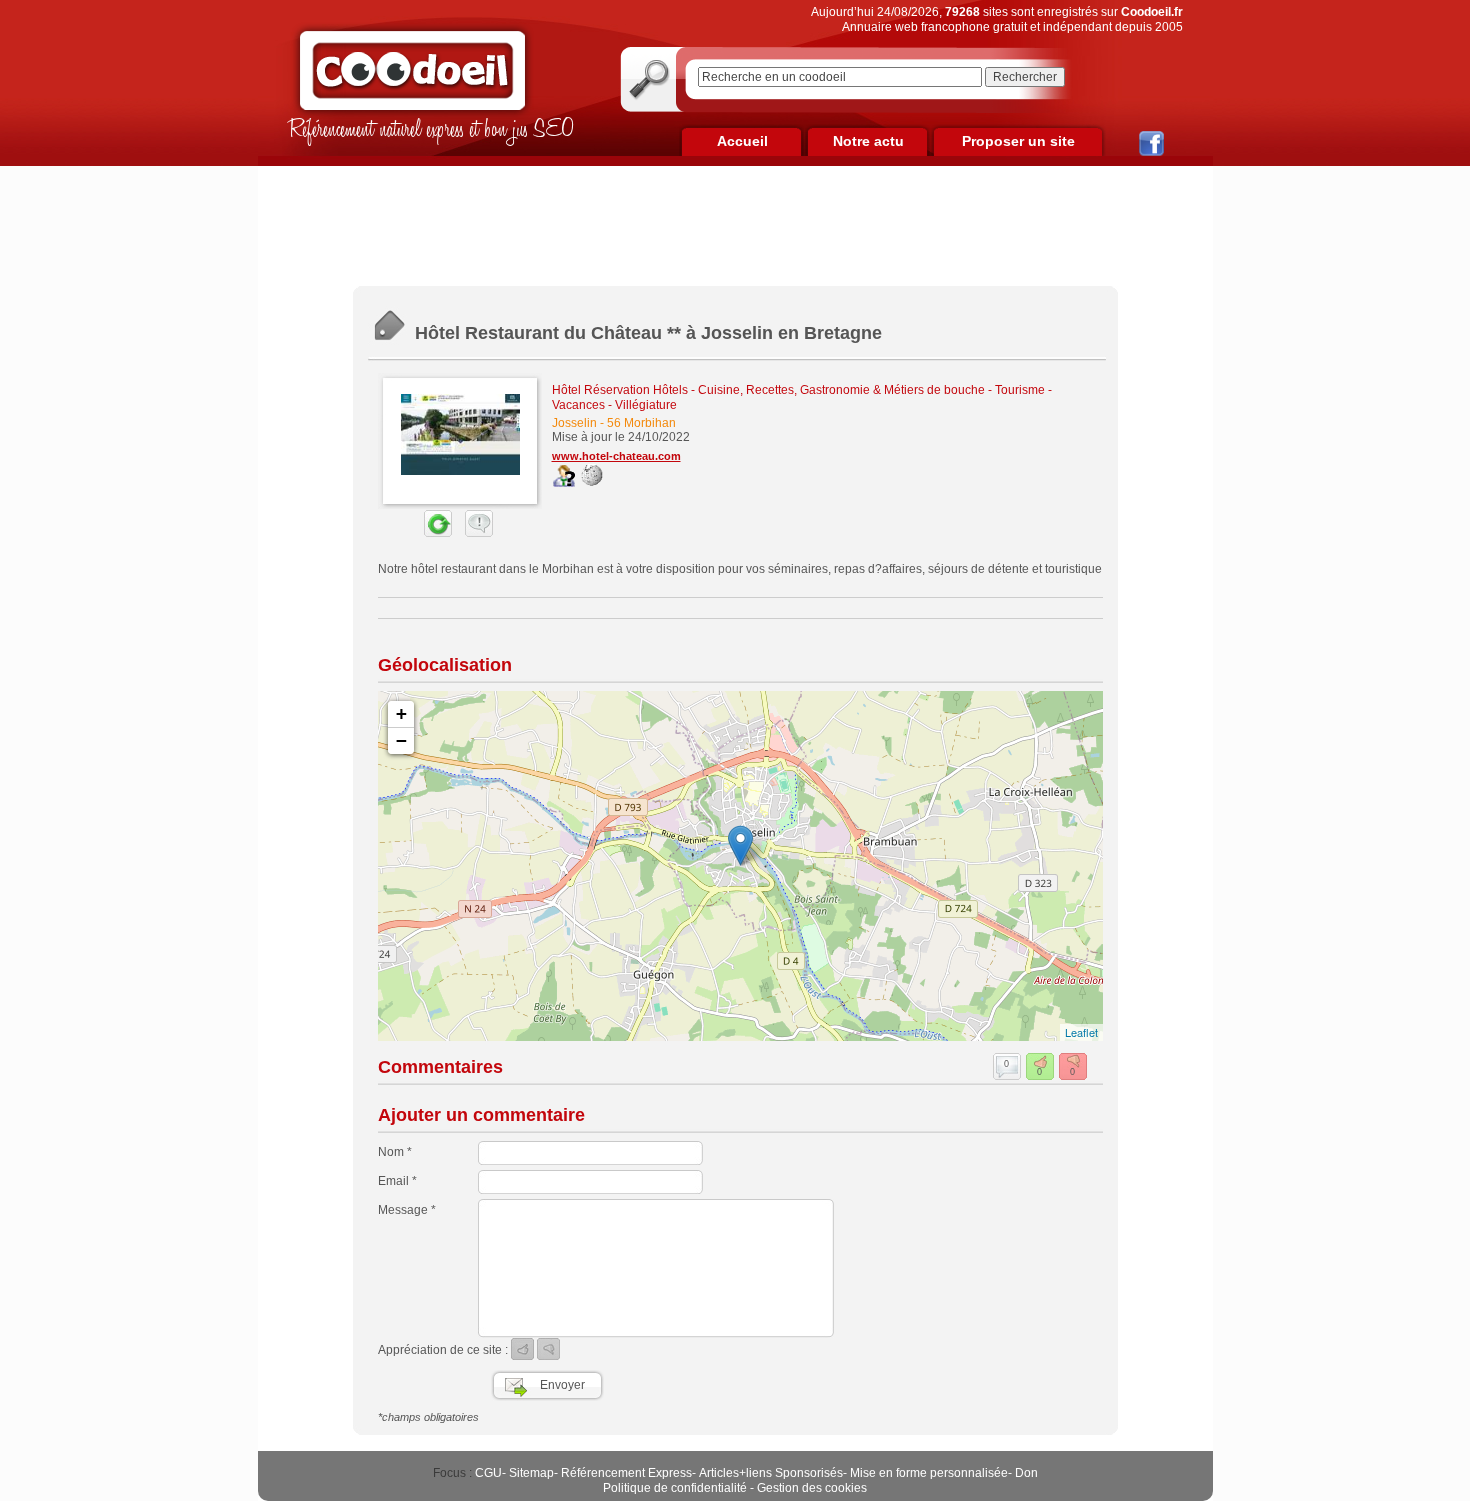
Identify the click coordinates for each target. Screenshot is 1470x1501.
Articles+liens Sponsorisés (771, 1473)
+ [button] (401, 713)
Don (1026, 1473)
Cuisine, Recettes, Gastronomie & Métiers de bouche (841, 390)
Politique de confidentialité (675, 1488)
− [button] (401, 740)
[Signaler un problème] (474, 533)
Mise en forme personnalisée (929, 1473)
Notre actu (868, 141)
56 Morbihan (641, 423)
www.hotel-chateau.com (616, 456)
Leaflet (1081, 1032)
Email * (397, 1181)
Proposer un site (1018, 141)
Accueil (742, 141)
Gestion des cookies (812, 1488)
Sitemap (531, 1473)
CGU (488, 1473)
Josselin (574, 423)
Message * (407, 1210)
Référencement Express (626, 1473)
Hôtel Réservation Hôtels (620, 390)
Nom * (395, 1152)
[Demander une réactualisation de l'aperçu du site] (415, 533)
